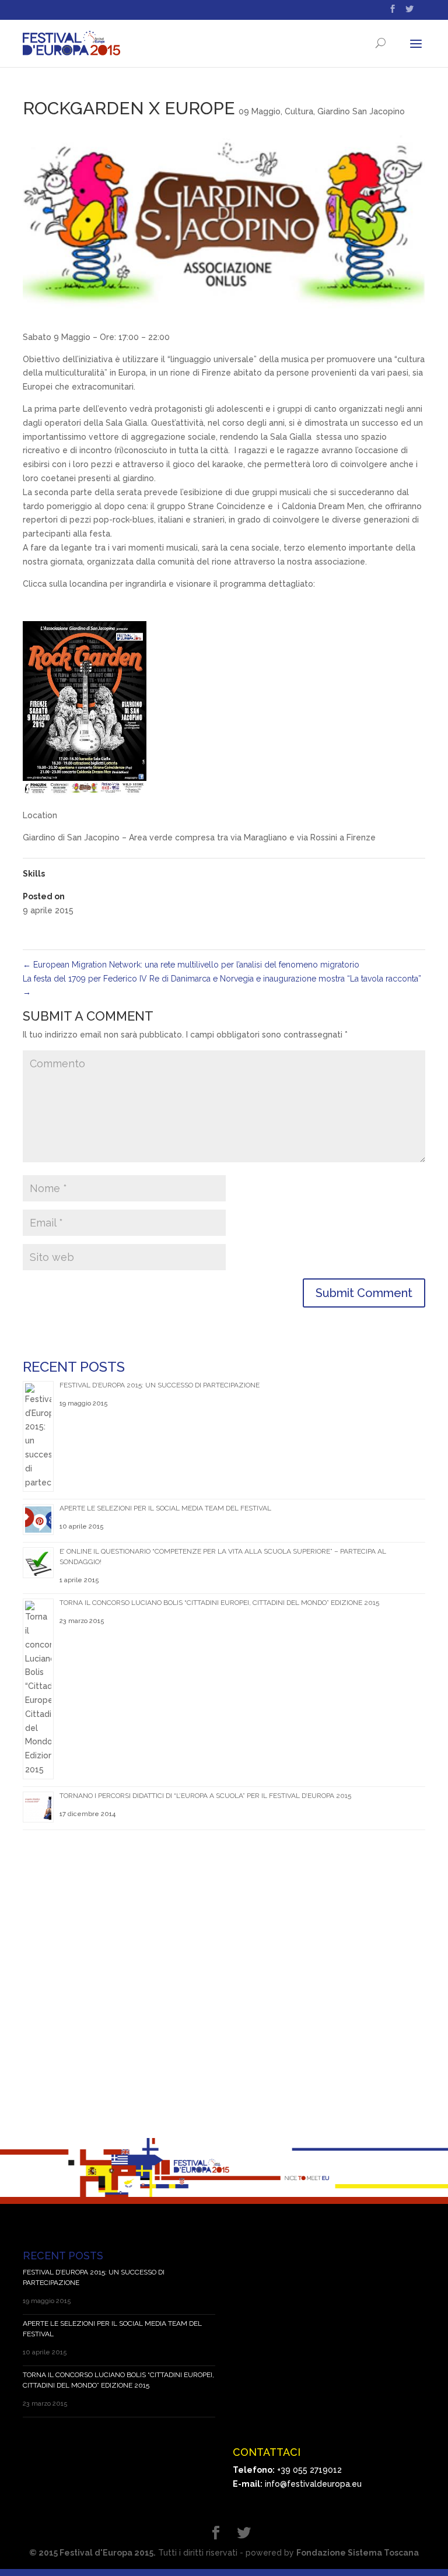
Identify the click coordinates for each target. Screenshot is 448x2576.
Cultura (299, 111)
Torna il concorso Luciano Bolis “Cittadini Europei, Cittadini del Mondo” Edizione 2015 (219, 1603)
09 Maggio (260, 111)
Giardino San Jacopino (361, 111)
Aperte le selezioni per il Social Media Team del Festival (165, 1508)
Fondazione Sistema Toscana (358, 2553)
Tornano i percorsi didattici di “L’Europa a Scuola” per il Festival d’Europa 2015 (205, 1796)
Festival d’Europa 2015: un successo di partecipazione (160, 1385)
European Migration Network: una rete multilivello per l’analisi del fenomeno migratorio (191, 965)
